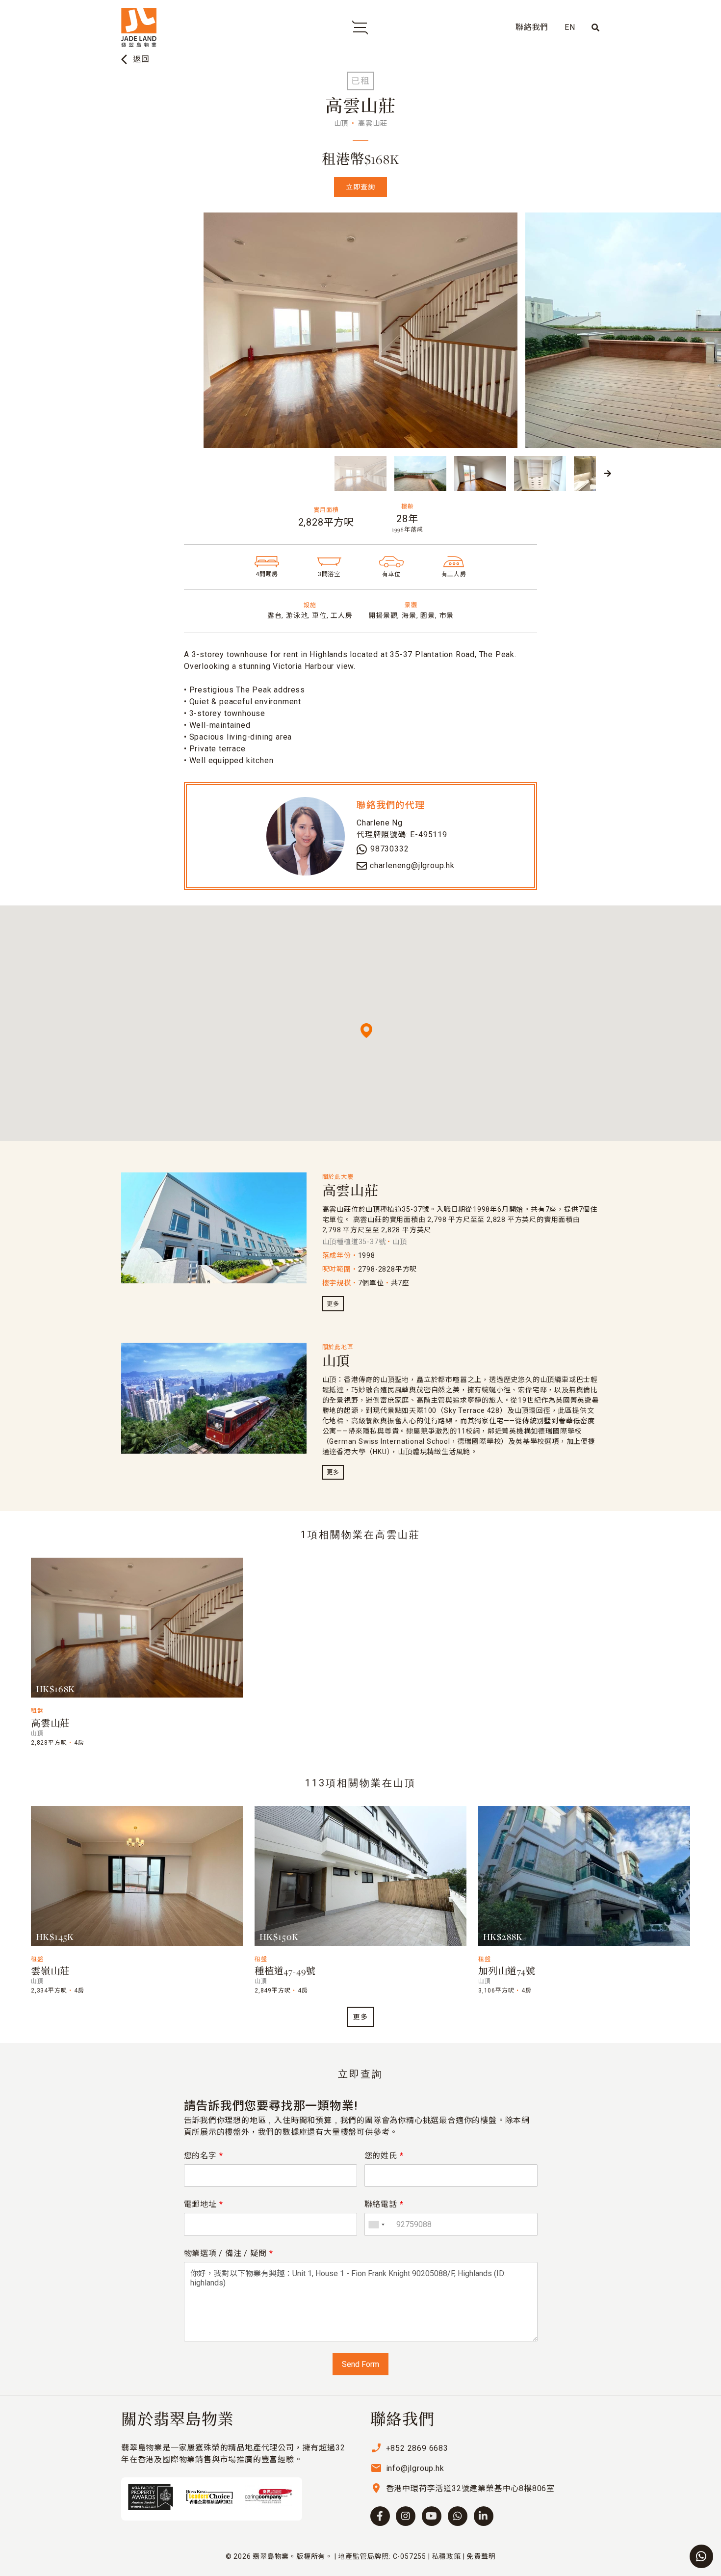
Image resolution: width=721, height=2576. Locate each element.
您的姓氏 (384, 2156)
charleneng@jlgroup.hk (412, 865)
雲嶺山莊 (50, 1972)
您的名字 (204, 2156)
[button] (113, 474)
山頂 (336, 1362)
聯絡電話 (384, 2204)
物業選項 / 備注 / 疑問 (229, 2253)
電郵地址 (204, 2204)
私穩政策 (447, 2556)
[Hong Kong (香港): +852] (376, 2224)
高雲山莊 (350, 1192)
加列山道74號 (507, 1972)
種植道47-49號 (285, 1972)
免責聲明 (481, 2556)
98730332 (389, 849)
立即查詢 (360, 187)
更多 (333, 1304)
